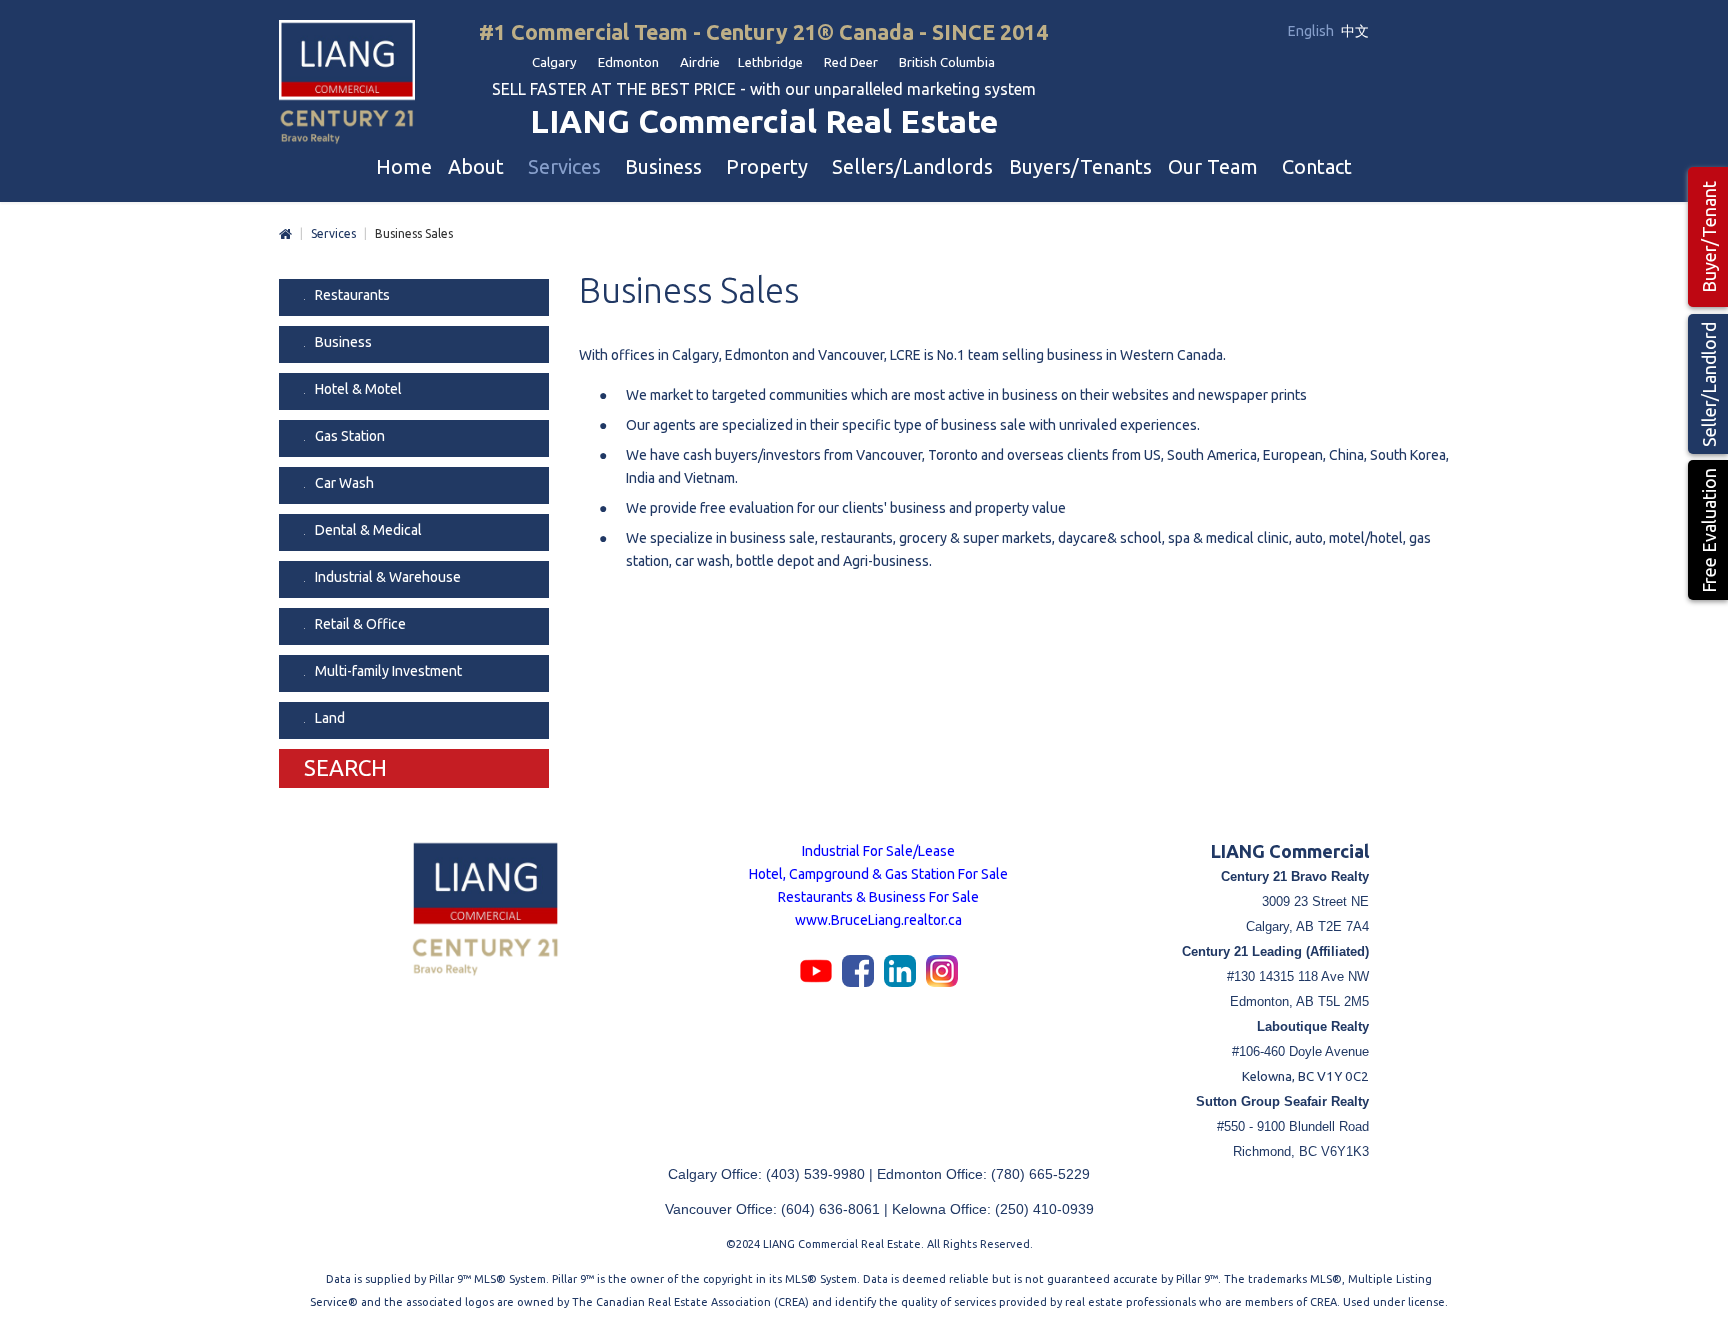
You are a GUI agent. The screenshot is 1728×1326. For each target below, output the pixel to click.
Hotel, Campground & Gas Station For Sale (878, 874)
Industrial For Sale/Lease (878, 851)
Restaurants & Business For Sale (878, 897)
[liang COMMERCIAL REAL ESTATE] (347, 83)
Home (285, 234)
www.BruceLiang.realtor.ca (878, 920)
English (1312, 31)
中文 (1355, 31)
